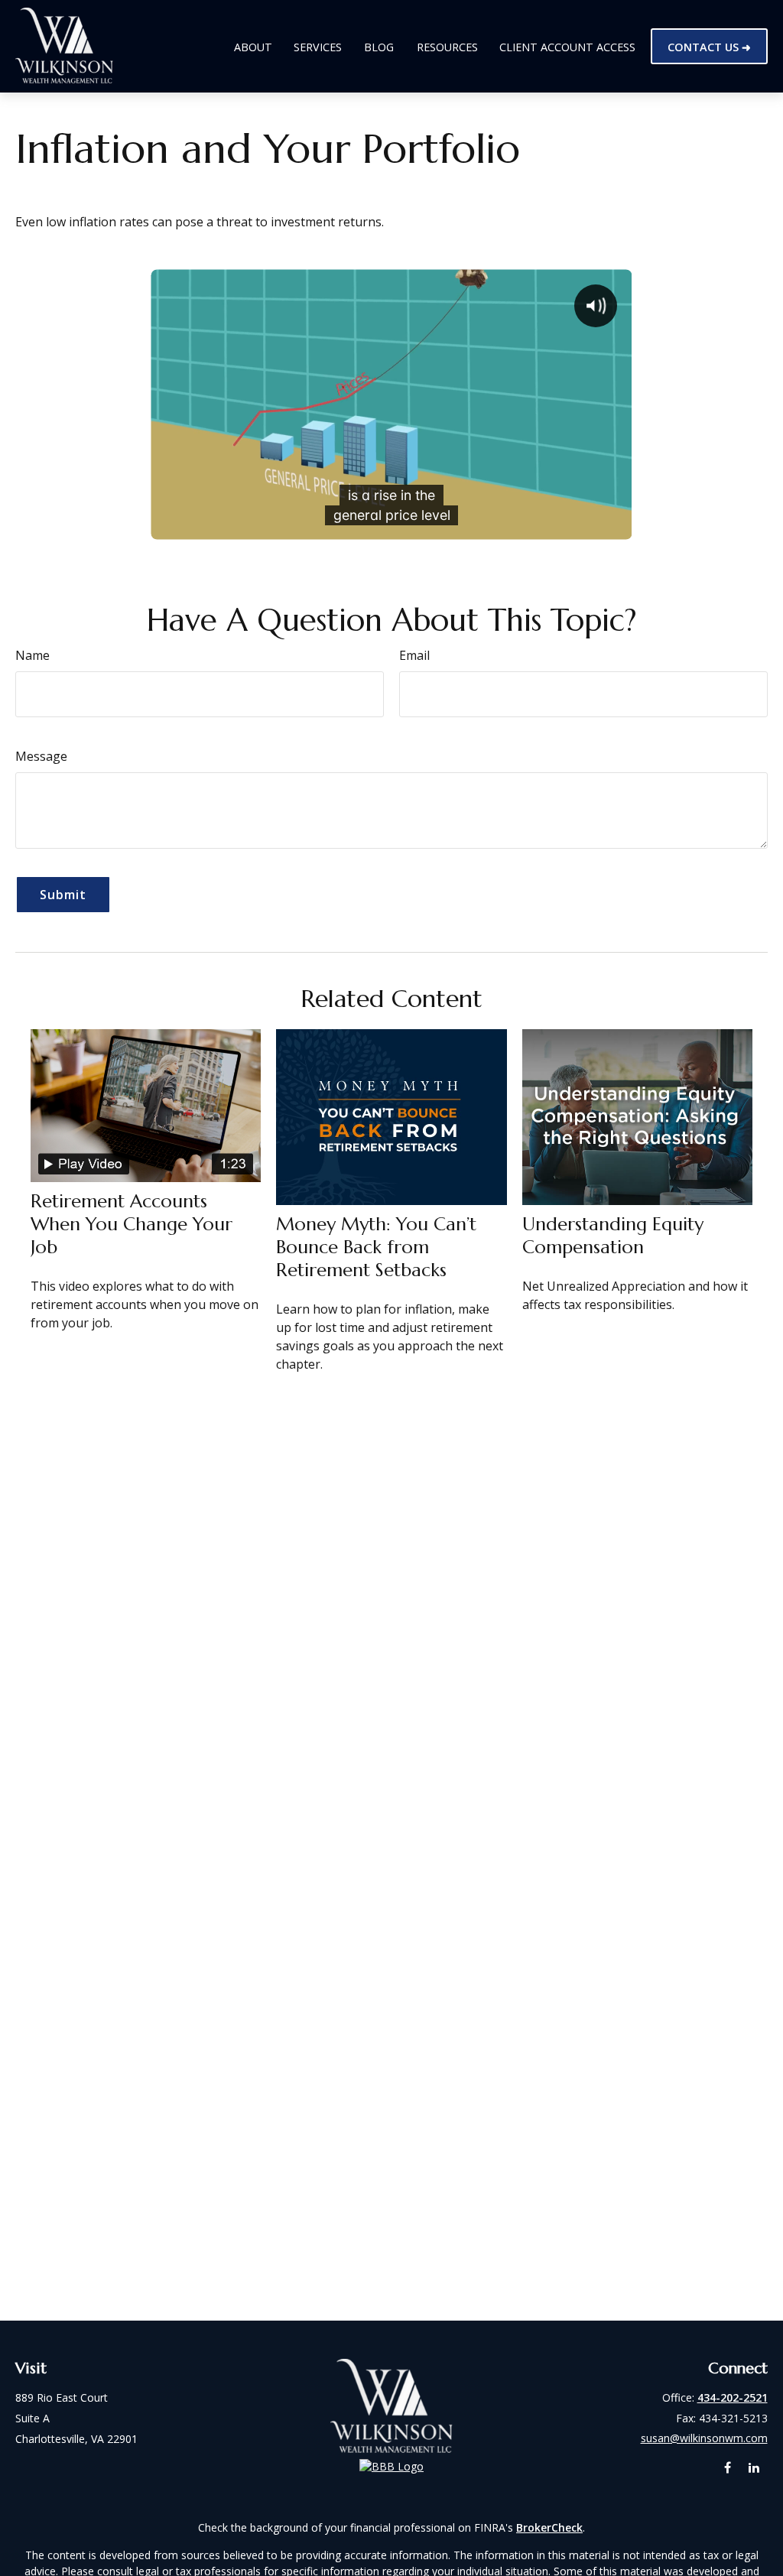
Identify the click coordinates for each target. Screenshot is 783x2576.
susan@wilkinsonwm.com (704, 2438)
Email (414, 655)
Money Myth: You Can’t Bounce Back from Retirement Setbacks (376, 1247)
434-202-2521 (733, 2397)
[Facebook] (728, 2468)
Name (32, 655)
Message (41, 756)
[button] (253, 46)
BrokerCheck (549, 2527)
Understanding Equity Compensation (613, 1236)
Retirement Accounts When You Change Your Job (132, 1224)
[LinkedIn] (754, 2468)
